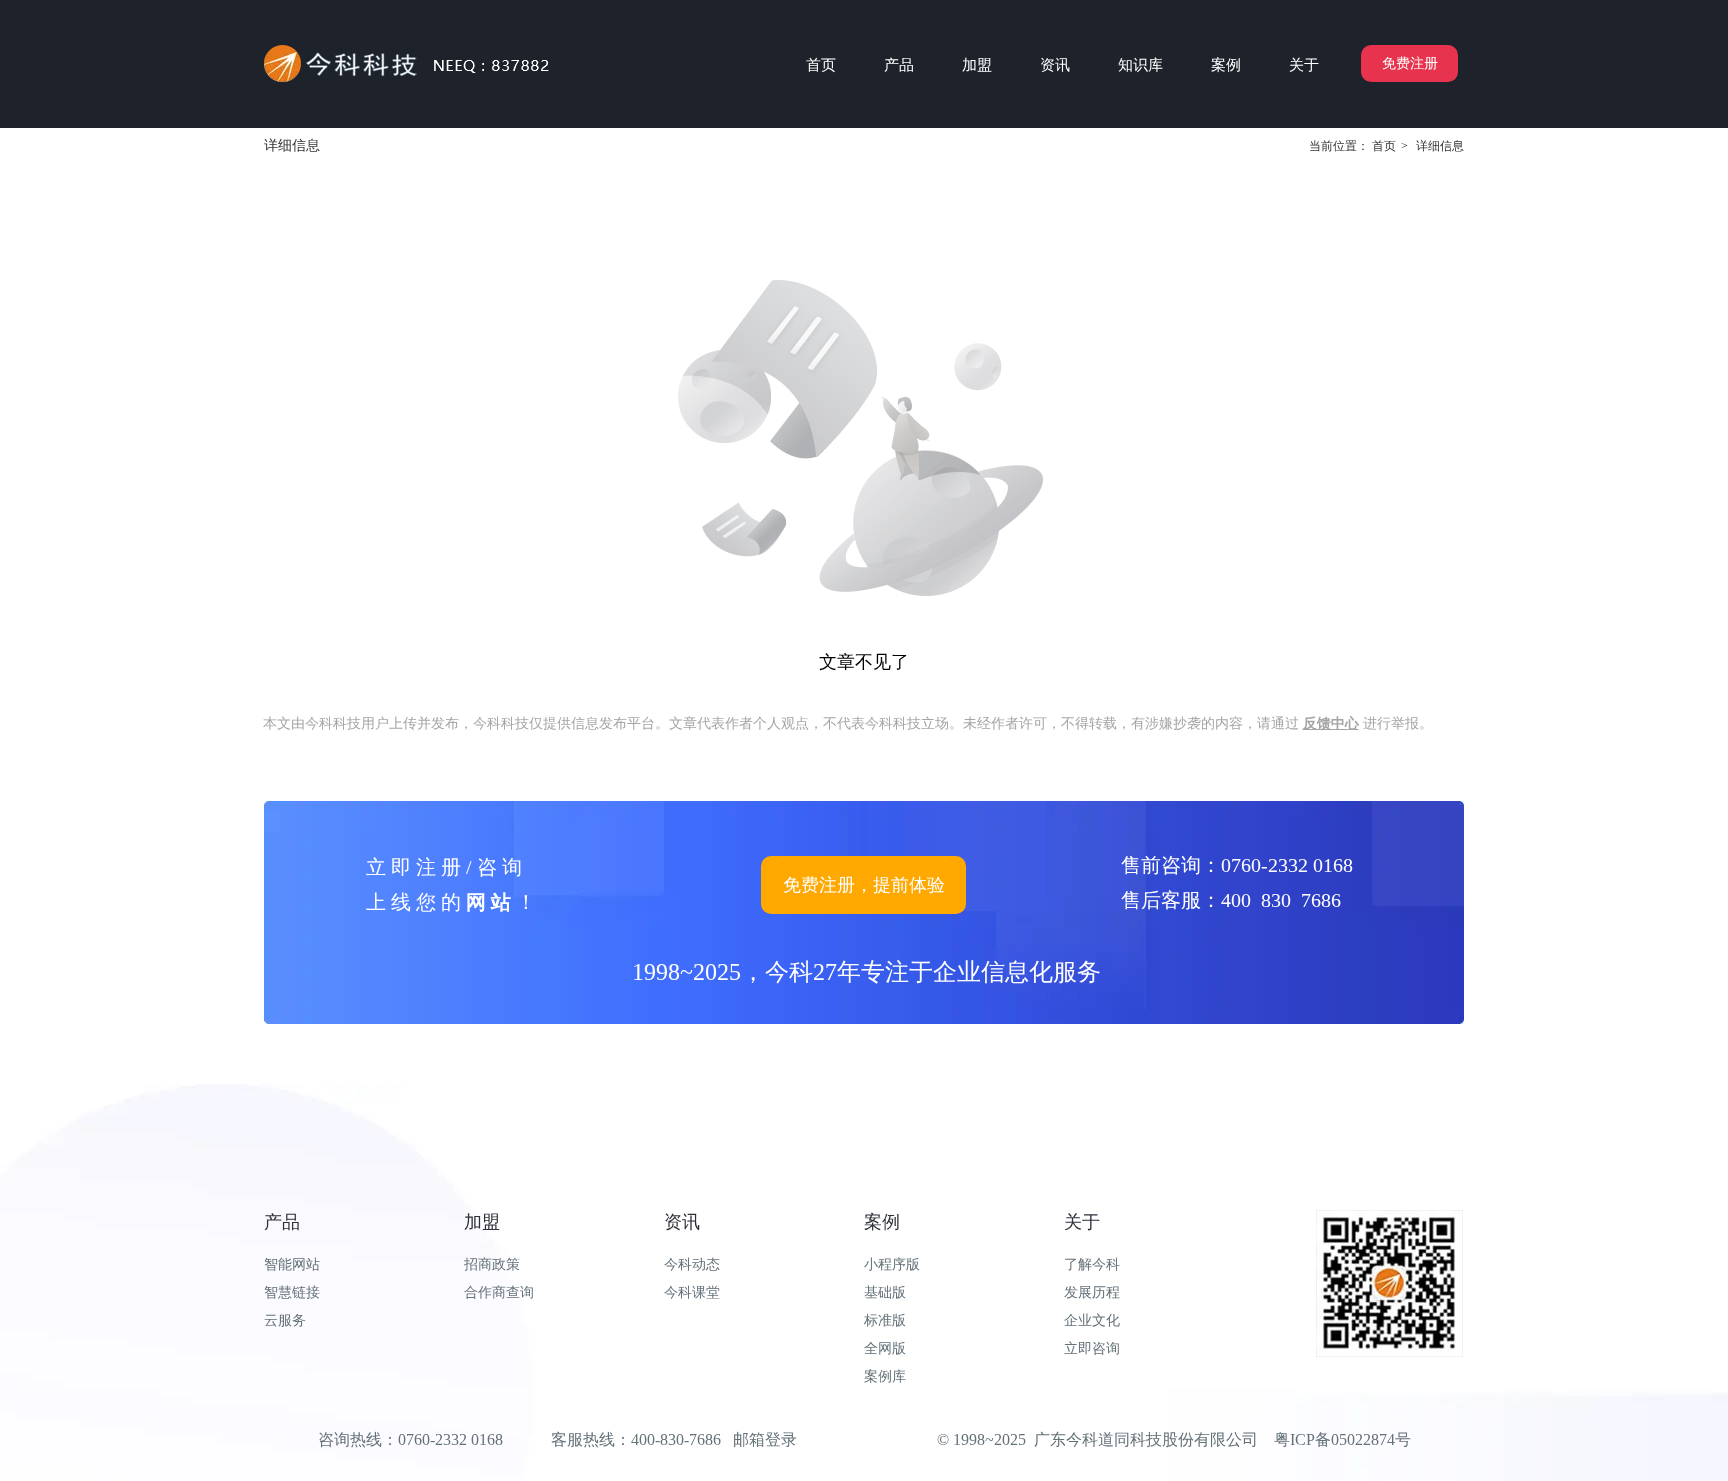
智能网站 (292, 1264)
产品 (282, 1222)
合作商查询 (499, 1292)
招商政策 (492, 1264)
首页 (1384, 146)
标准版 (885, 1320)
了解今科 (1092, 1264)
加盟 (482, 1222)
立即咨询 (1092, 1348)
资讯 (682, 1222)
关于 (1082, 1222)
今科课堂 (692, 1292)
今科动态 (692, 1264)
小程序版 (892, 1264)
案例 (882, 1222)
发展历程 (1092, 1292)
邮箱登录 (765, 1439)
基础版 (885, 1292)
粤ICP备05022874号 (1342, 1439)
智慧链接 (292, 1292)
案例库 (885, 1376)
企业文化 (1092, 1320)
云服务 (285, 1320)
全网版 (885, 1348)
